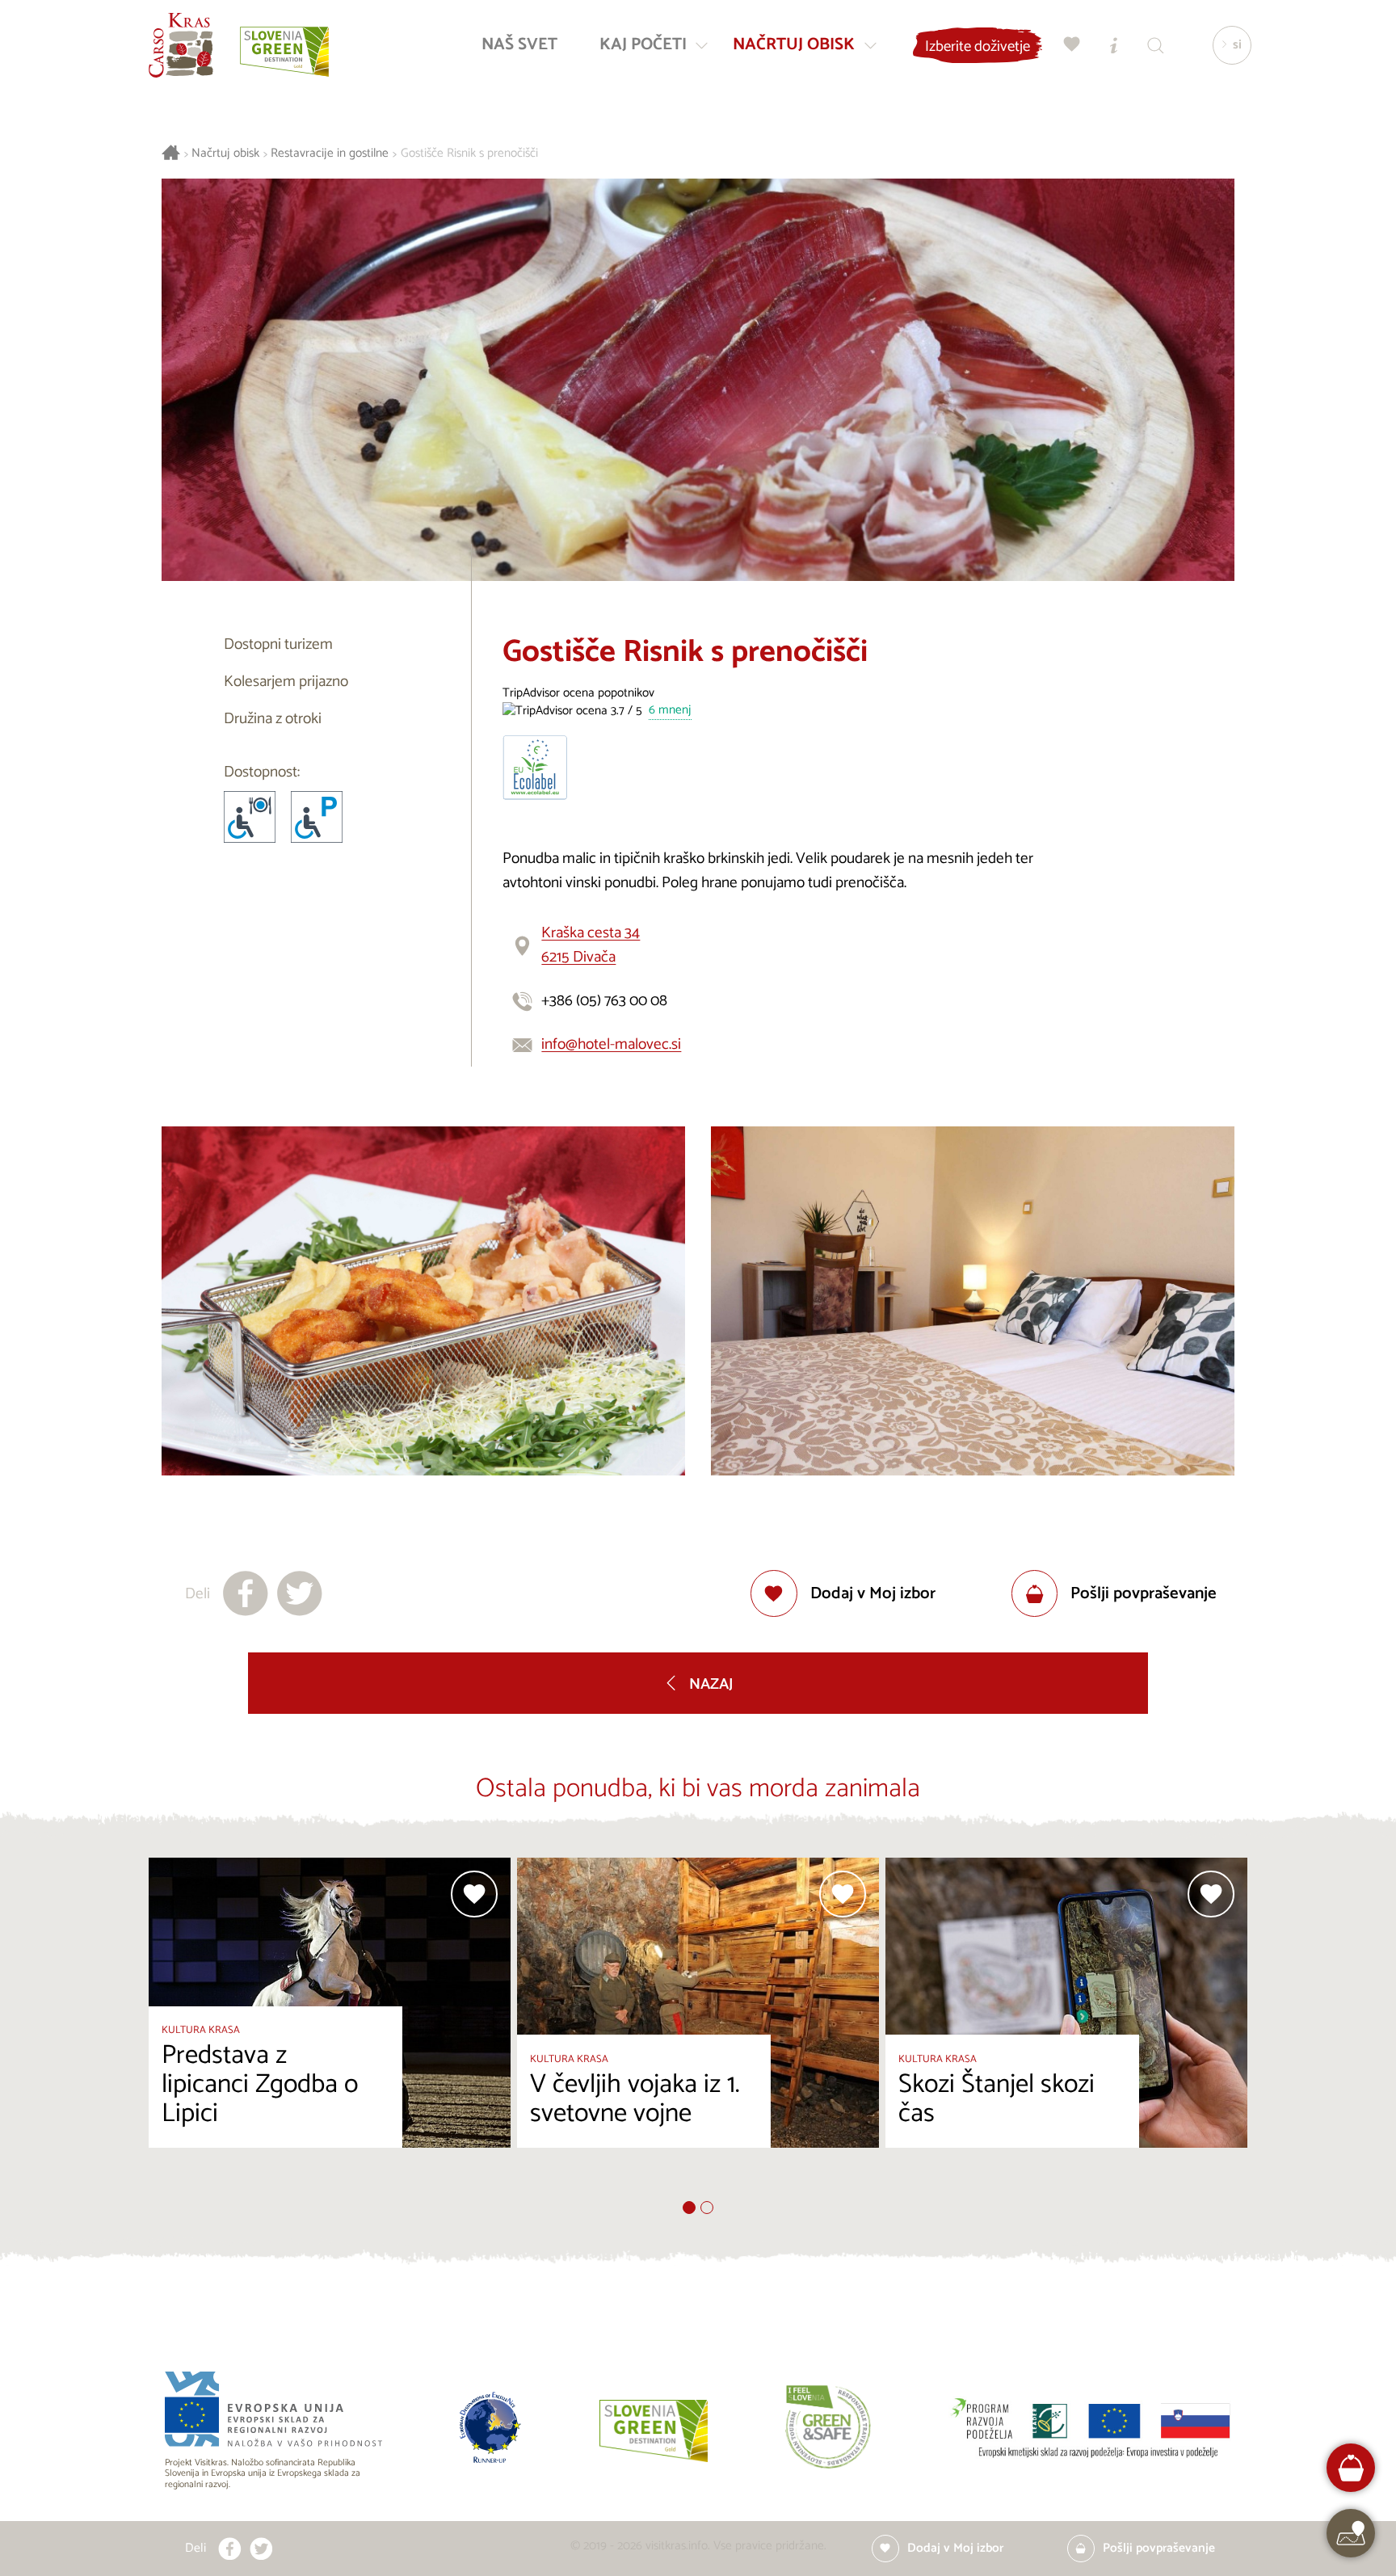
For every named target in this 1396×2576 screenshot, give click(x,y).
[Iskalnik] (1156, 45)
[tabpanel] (330, 2029)
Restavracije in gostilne (330, 154)
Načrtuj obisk (225, 154)
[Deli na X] (300, 1593)
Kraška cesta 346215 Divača (591, 945)
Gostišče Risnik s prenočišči (469, 154)
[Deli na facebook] (246, 1593)
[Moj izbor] (1072, 45)
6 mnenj (670, 711)
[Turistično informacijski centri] (1114, 45)
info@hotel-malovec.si (611, 1044)
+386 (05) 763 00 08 (604, 1001)
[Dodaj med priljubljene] (474, 1894)
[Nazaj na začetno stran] (181, 45)
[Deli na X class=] (261, 2549)
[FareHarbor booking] (1351, 2468)
